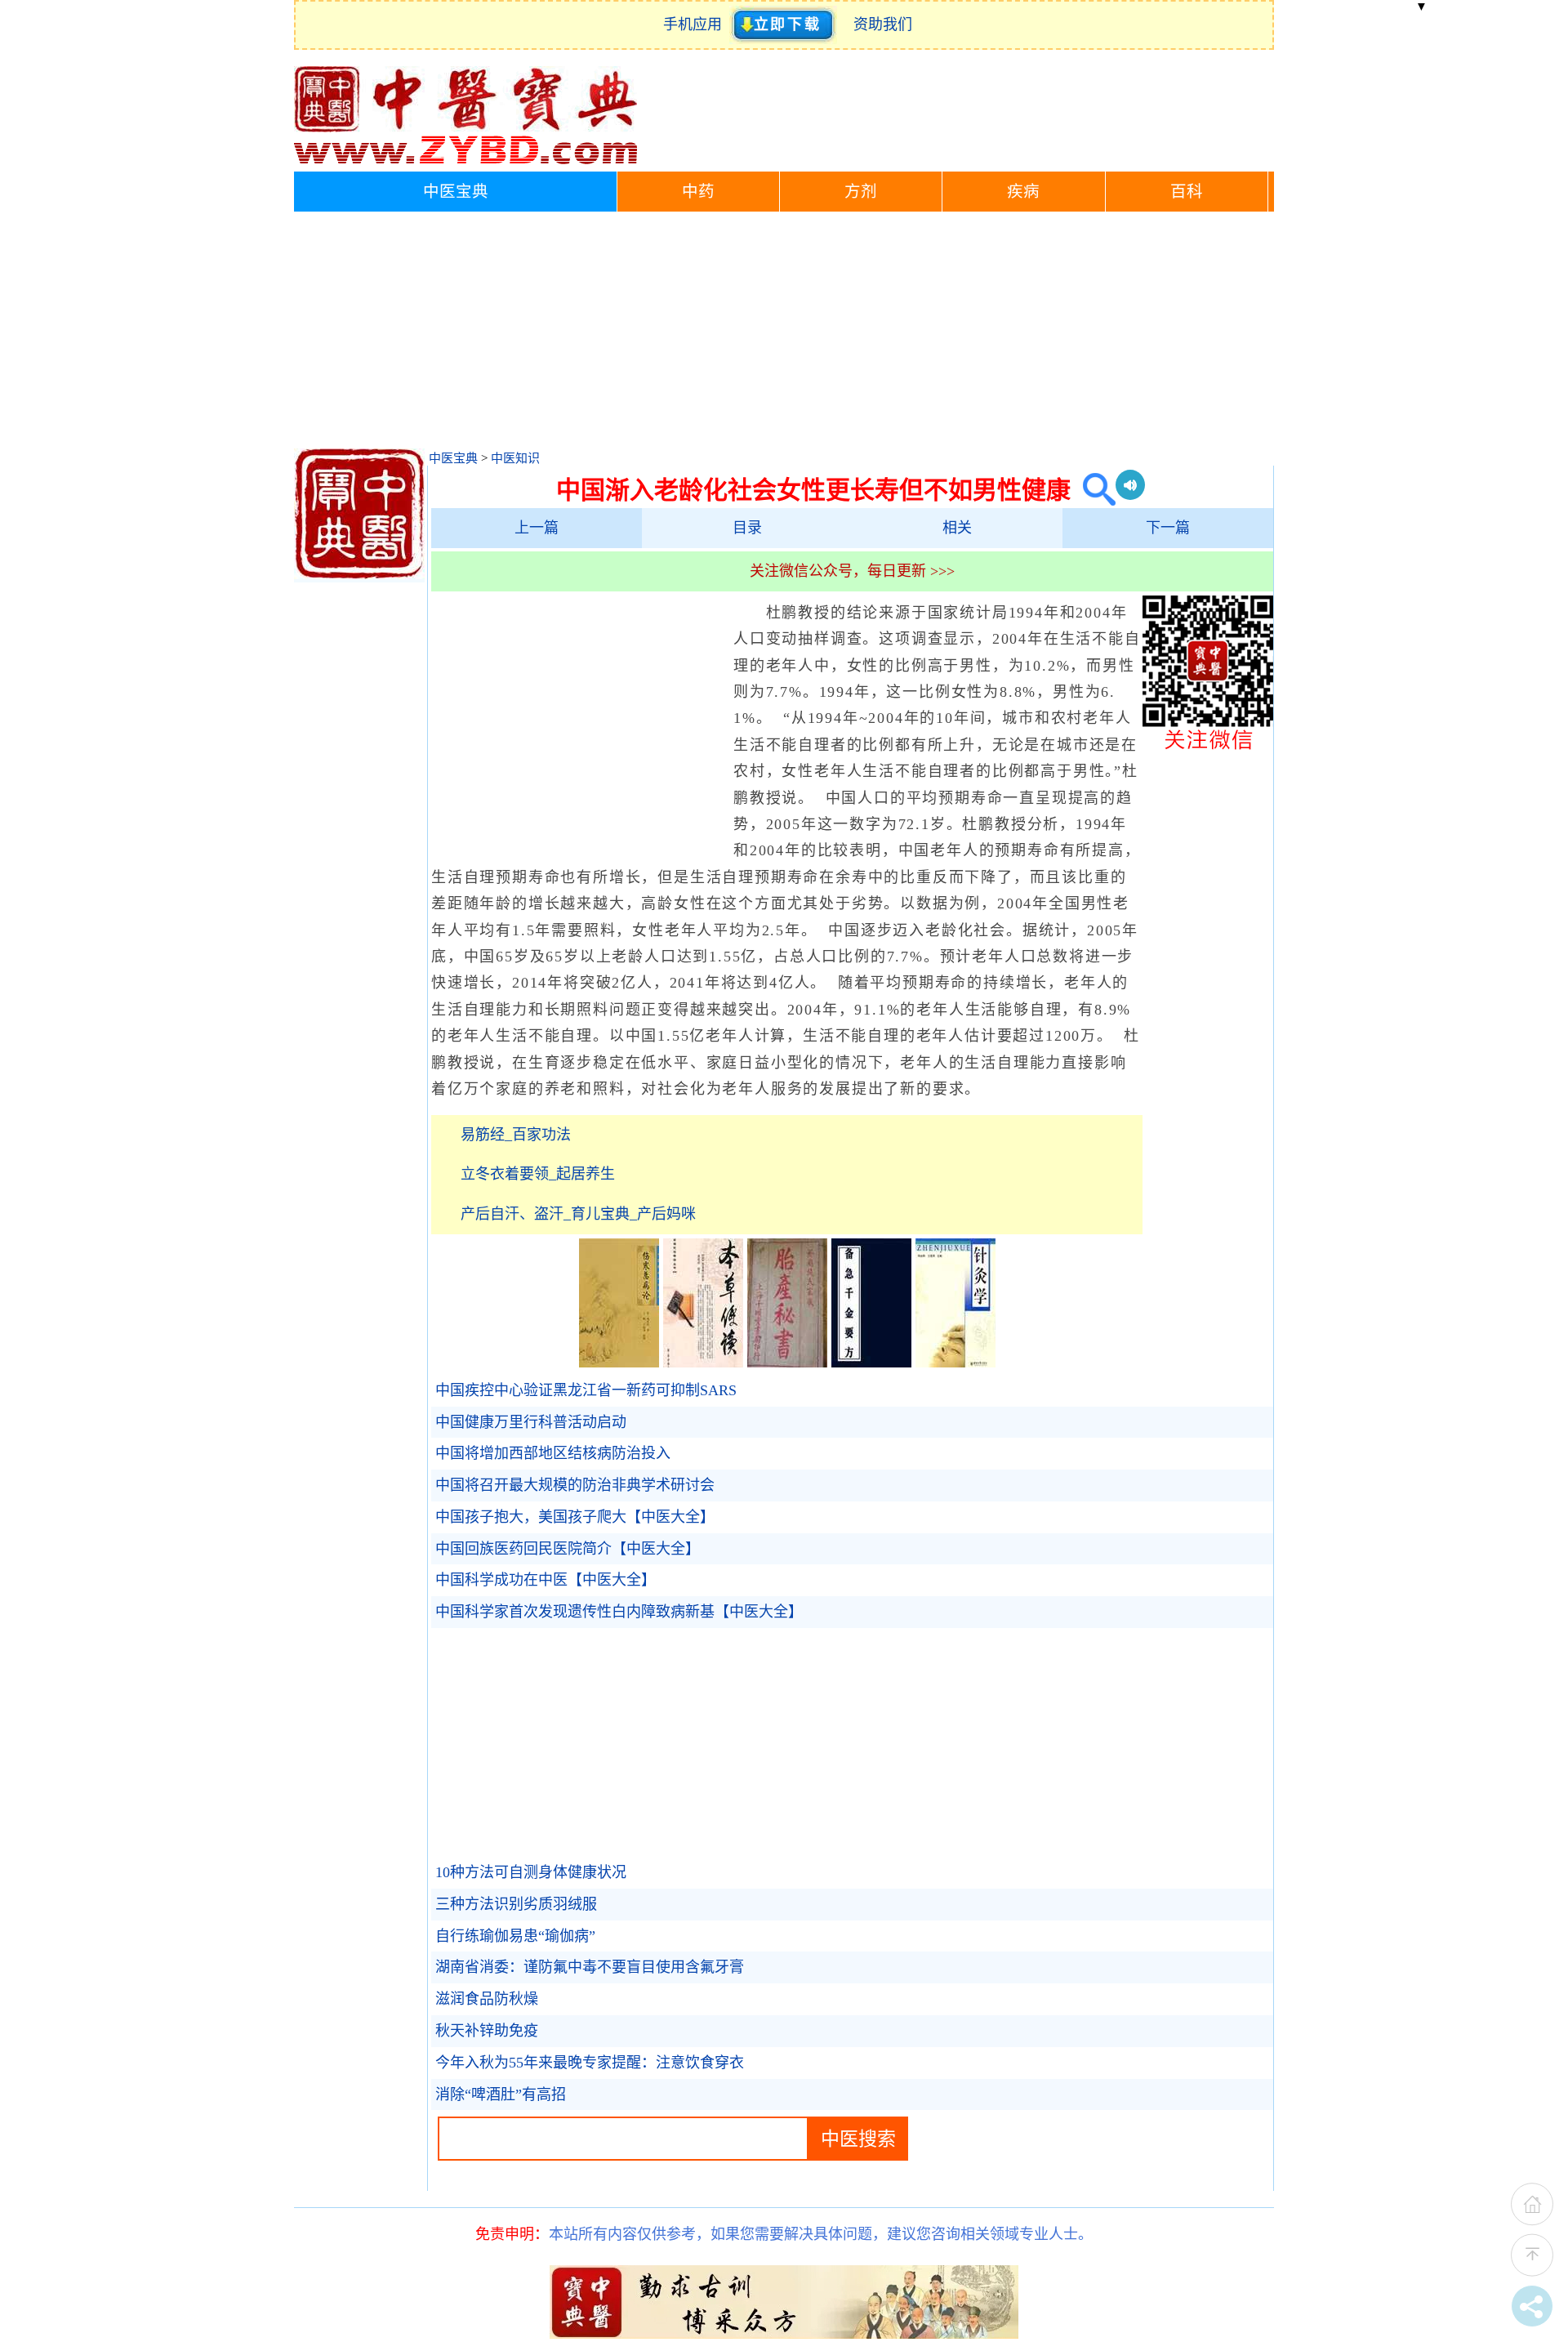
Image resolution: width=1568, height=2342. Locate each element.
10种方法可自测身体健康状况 (531, 1872)
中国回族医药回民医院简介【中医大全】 (568, 1549)
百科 (1187, 192)
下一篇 (1168, 528)
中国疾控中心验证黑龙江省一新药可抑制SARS (586, 1390)
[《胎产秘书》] (787, 1363)
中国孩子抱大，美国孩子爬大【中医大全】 (575, 1517)
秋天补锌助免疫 (487, 2031)
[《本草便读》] (703, 1363)
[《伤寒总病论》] (619, 1363)
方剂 (861, 192)
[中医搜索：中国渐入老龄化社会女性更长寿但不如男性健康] (1093, 490)
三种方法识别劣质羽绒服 (516, 1904)
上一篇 (537, 528)
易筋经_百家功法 (516, 1135)
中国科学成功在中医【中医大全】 (546, 1580)
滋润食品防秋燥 (487, 1999)
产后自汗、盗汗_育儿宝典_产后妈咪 (578, 1214)
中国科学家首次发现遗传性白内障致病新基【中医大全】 (619, 1612)
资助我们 (883, 25)
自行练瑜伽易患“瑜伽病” (515, 1936)
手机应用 (696, 25)
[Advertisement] (784, 334)
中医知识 (515, 458)
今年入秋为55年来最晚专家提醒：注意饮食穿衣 (590, 2063)
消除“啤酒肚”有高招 (501, 2094)
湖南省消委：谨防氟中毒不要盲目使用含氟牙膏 (590, 1967)
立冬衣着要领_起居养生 (538, 1174)
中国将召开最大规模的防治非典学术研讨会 (575, 1485)
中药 (698, 192)
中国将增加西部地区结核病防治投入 (553, 1453)
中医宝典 (456, 192)
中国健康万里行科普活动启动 (531, 1422)
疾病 (1023, 192)
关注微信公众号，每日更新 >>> (852, 571)
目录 (747, 528)
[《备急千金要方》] (871, 1363)
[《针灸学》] (955, 1363)
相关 (957, 528)
